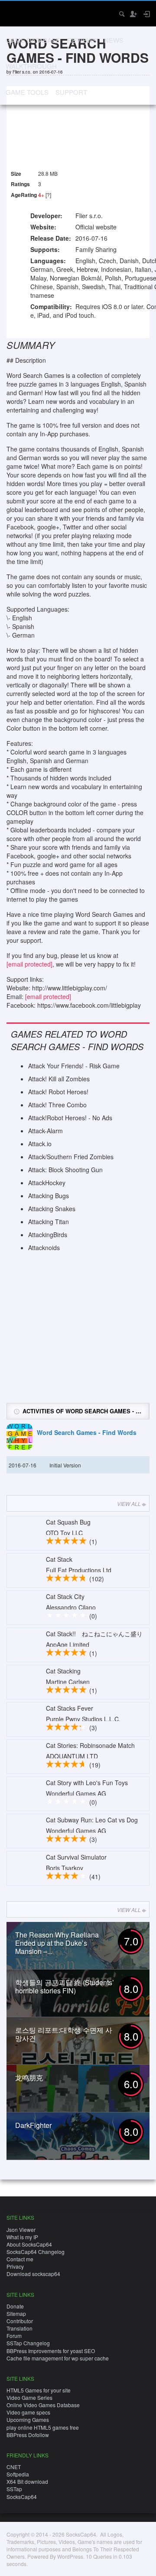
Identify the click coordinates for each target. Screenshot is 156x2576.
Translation (19, 2328)
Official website (96, 227)
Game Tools (27, 92)
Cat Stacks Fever (70, 1708)
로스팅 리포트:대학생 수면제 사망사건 (64, 2034)
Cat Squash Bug (68, 1522)
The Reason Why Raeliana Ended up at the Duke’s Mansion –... (57, 1943)
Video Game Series (29, 2397)
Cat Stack (59, 1559)
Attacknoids (44, 1248)
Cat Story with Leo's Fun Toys (87, 1783)
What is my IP (22, 2237)
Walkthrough (31, 66)
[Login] (146, 14)
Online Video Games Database (43, 2405)
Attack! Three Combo (57, 1105)
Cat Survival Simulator (76, 1857)
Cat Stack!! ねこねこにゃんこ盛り (94, 1634)
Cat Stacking (63, 1671)
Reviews (82, 40)
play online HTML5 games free (43, 2427)
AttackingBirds (48, 1235)
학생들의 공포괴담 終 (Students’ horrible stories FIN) (65, 1986)
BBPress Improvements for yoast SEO (51, 2351)
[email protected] (29, 964)
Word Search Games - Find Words (87, 1433)
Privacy (15, 2266)
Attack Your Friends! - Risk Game (74, 1066)
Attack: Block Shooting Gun (65, 1170)
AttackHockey (47, 1183)
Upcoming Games (28, 2420)
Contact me (20, 2259)
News (114, 40)
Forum (14, 2336)
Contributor (20, 2321)
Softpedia (18, 2474)
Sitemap (16, 2313)
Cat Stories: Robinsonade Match (90, 1745)
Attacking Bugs (49, 1196)
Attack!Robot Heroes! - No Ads (70, 1118)
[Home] (14, 13)
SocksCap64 (22, 2497)
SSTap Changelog (28, 2343)
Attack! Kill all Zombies (59, 1079)
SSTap (14, 2489)
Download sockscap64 (33, 2274)
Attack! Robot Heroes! (58, 1092)
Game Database (33, 40)
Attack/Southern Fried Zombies (71, 1157)
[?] (48, 195)
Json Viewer (21, 2229)
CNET (14, 2467)
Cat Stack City (65, 1596)
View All (129, 1504)
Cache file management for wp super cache (58, 2358)
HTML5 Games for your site (39, 2390)
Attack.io (40, 1144)
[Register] (133, 14)
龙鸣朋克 (29, 2078)
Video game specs (28, 2412)
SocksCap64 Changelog (36, 2252)
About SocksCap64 (29, 2244)
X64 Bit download (27, 2481)
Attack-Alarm (45, 1131)
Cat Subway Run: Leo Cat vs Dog (92, 1820)
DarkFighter (33, 2125)
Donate (15, 2306)
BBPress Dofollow (28, 2435)
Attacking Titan (49, 1222)
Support (71, 92)
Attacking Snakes (52, 1209)
